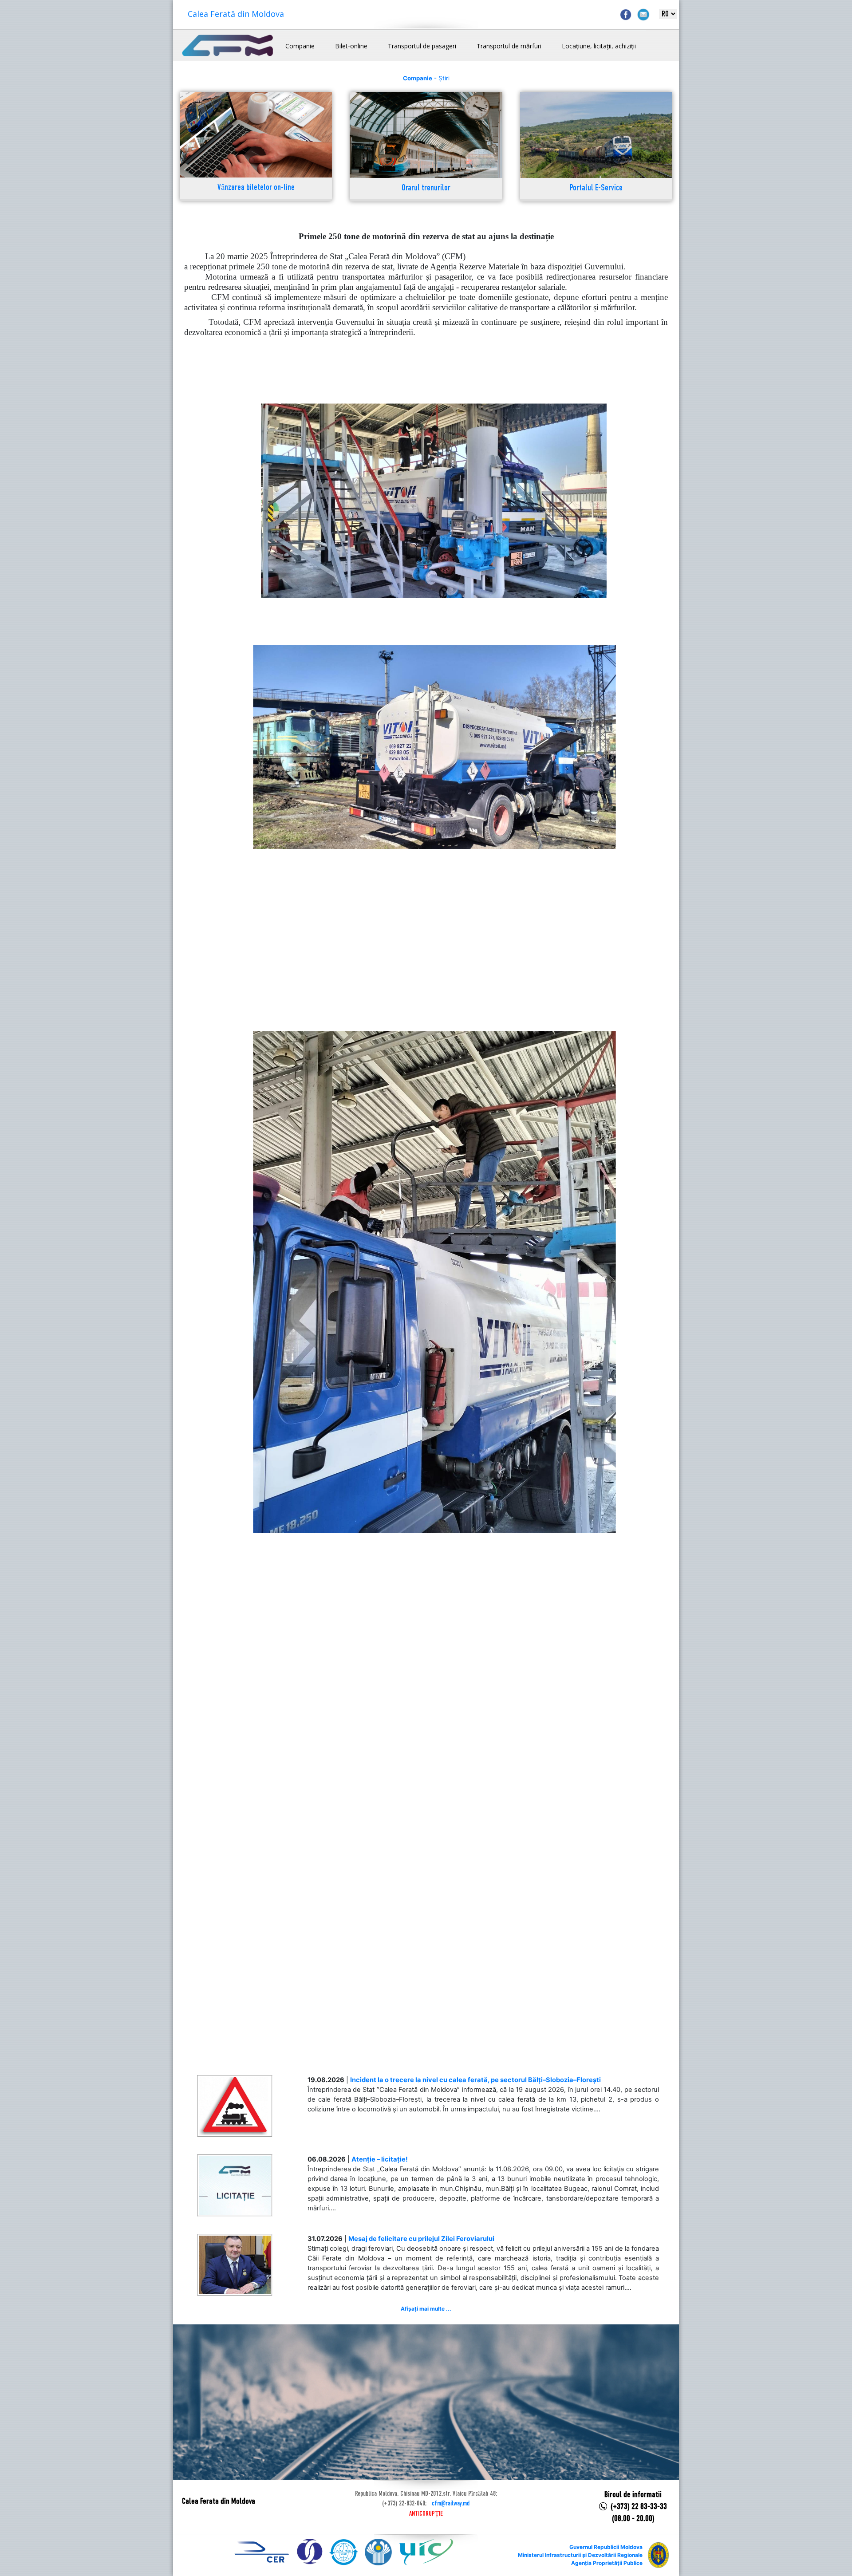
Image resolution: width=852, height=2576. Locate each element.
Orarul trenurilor (426, 188)
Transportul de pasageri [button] (422, 46)
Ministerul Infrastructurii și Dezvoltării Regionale (580, 2555)
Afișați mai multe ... (426, 2309)
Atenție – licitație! (380, 2159)
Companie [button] (300, 46)
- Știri (426, 78)
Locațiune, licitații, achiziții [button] (599, 46)
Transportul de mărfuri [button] (509, 46)
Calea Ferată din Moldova (236, 14)
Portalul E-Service (596, 188)
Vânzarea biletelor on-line (256, 188)
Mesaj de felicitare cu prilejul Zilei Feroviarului (421, 2239)
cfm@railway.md (451, 2504)
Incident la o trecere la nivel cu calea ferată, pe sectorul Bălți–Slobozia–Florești (475, 2080)
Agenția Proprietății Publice (607, 2563)
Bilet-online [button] (351, 46)
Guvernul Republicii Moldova (606, 2547)
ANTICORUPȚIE (426, 2514)
